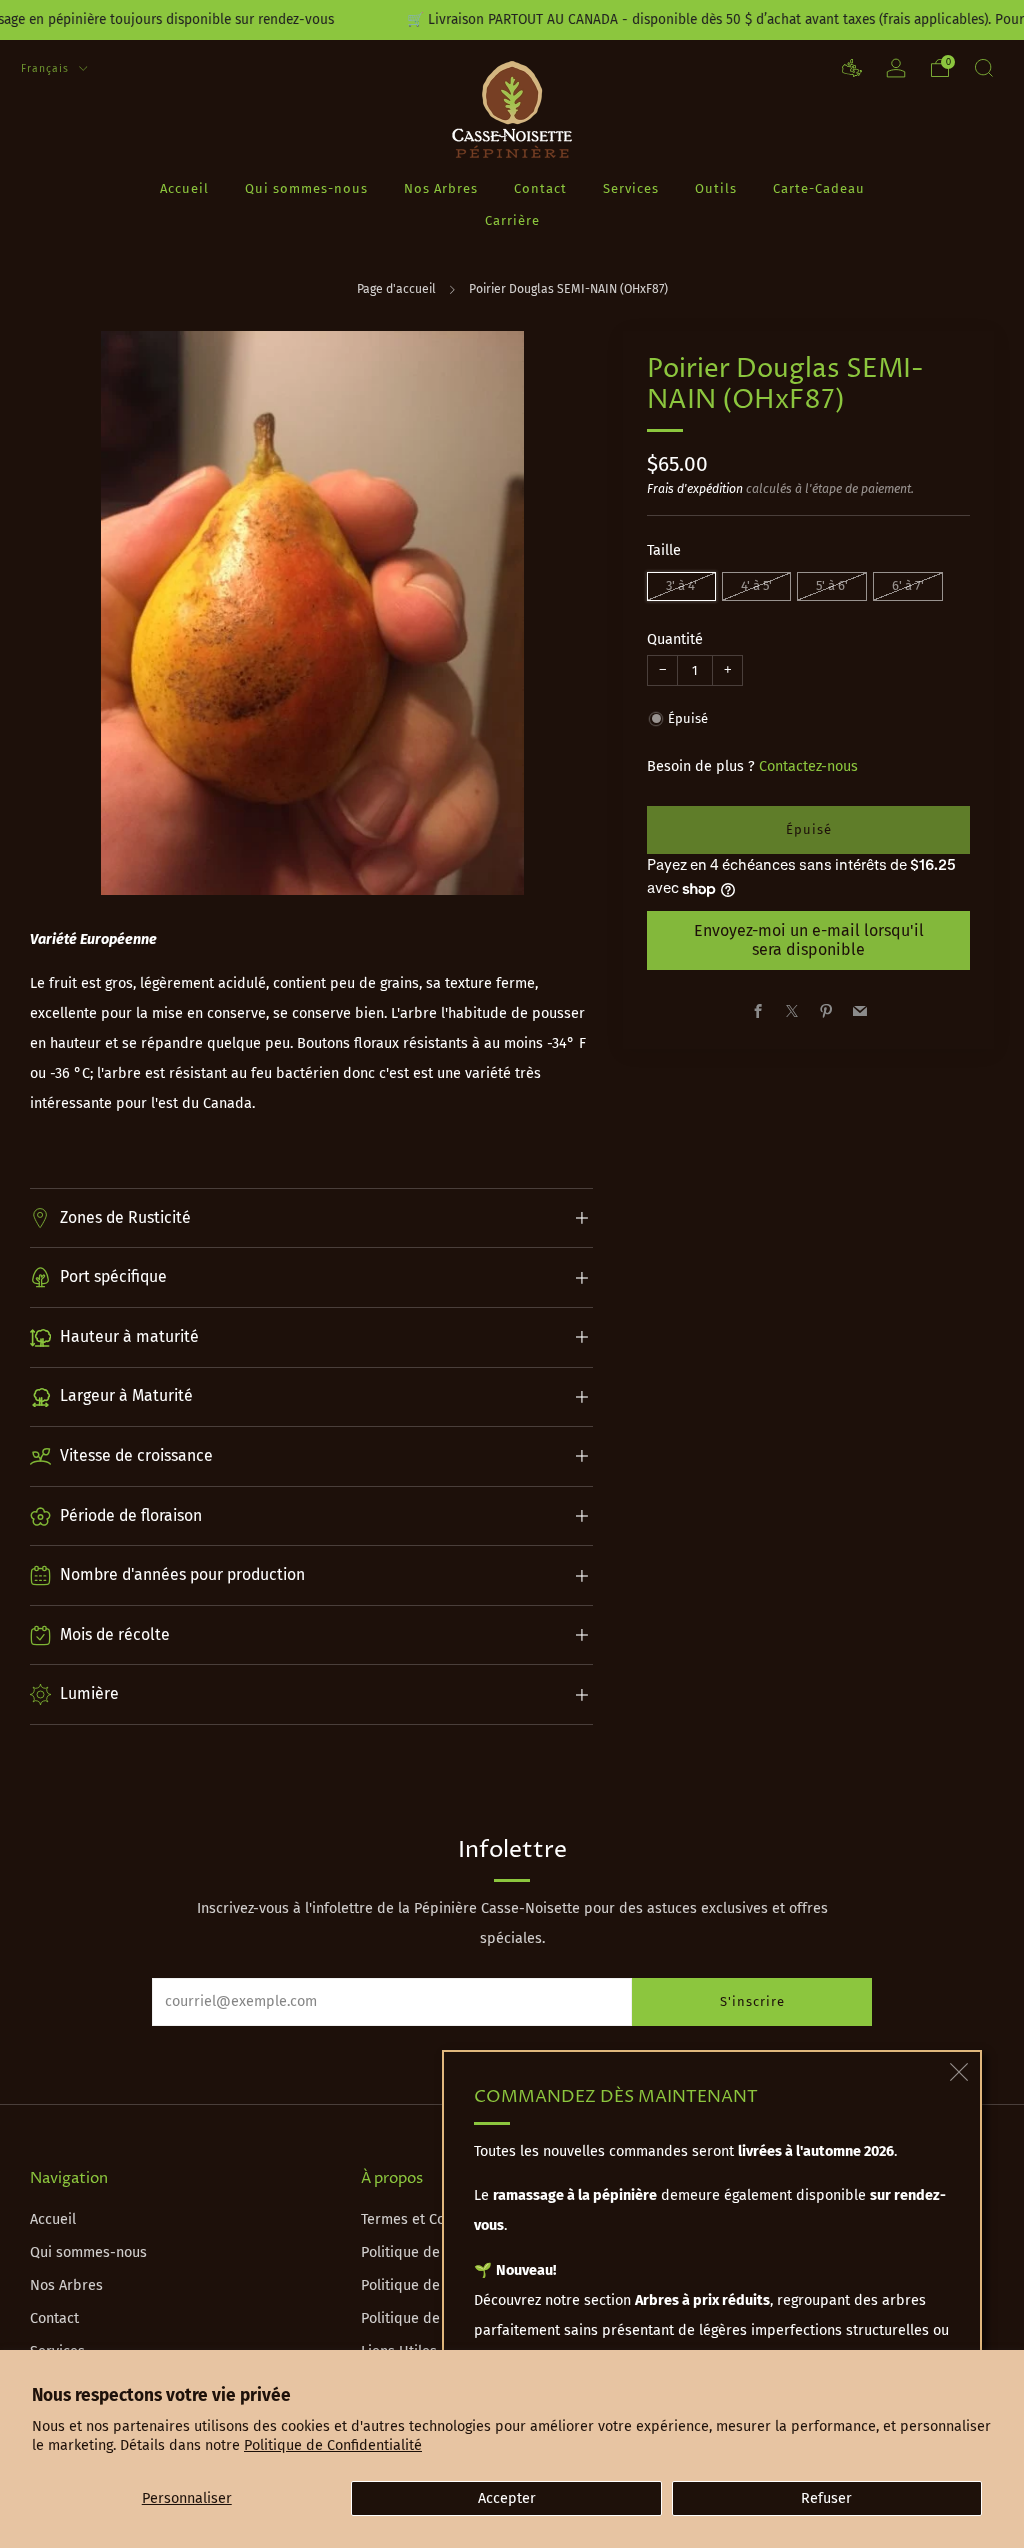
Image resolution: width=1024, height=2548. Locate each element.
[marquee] (512, 20)
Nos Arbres (441, 188)
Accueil (184, 188)
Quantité (675, 639)
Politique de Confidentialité (333, 2445)
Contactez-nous (808, 766)
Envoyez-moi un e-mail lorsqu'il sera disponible (809, 939)
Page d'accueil (396, 289)
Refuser (826, 2498)
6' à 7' (908, 585)
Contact (540, 188)
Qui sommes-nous (306, 188)
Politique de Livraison (431, 2252)
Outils (716, 188)
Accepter (507, 2498)
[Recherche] (984, 68)
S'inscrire (752, 2001)
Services (631, 188)
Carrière (512, 220)
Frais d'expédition (695, 489)
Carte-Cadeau (819, 188)
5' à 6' (832, 585)
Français (47, 68)
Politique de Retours (428, 2285)
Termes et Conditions (429, 2219)
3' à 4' (681, 585)
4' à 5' (756, 585)
